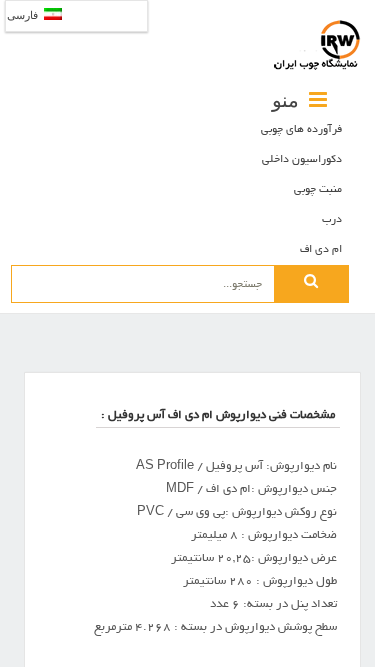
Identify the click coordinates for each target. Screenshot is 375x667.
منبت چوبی (318, 190)
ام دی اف (321, 250)
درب (332, 220)
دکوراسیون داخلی (302, 160)
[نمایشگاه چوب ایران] (317, 45)
